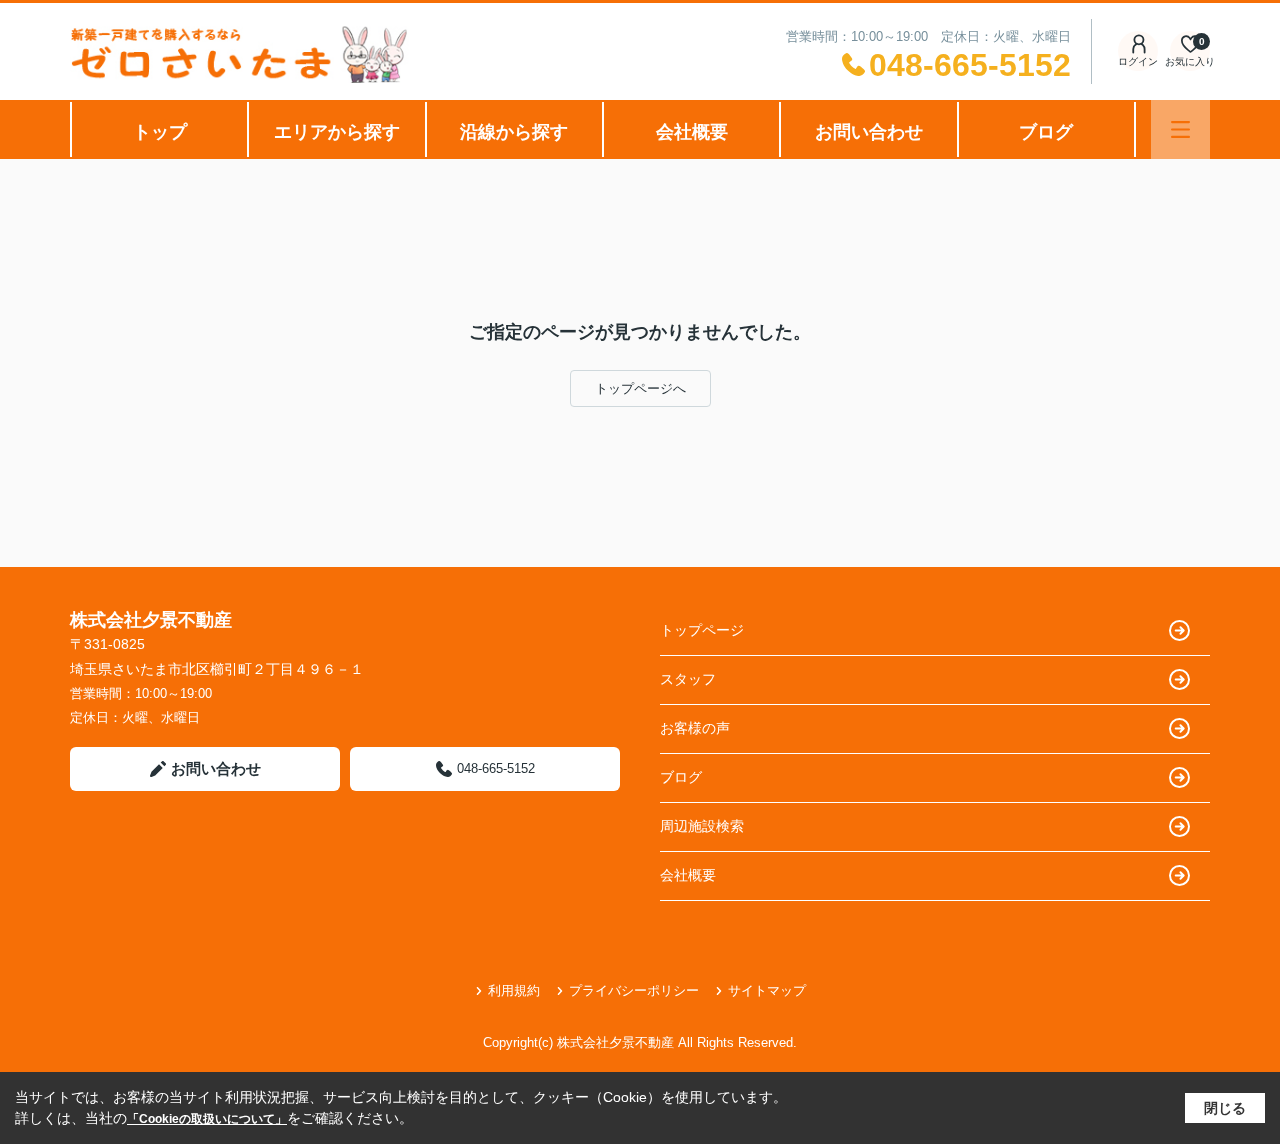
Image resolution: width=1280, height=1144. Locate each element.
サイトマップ (767, 990)
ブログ (1046, 132)
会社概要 (692, 132)
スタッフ (688, 679)
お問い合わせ (869, 132)
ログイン (1138, 61)
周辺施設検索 (702, 826)
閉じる (1225, 1108)
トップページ (702, 630)
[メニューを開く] (1180, 129)
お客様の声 (695, 728)
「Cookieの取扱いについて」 (207, 1119)
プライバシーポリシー (634, 990)
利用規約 (514, 990)
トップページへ (640, 388)
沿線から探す (514, 132)
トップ (160, 132)
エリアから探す (337, 132)
